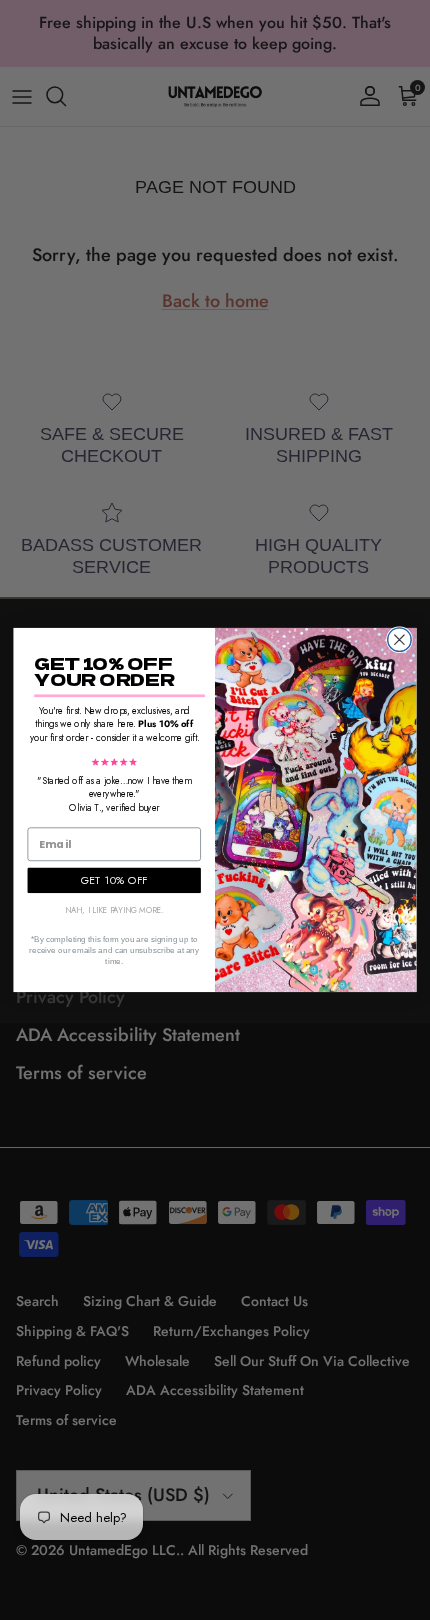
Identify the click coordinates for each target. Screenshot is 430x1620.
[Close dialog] (400, 640)
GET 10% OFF (114, 879)
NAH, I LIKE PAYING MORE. (114, 910)
